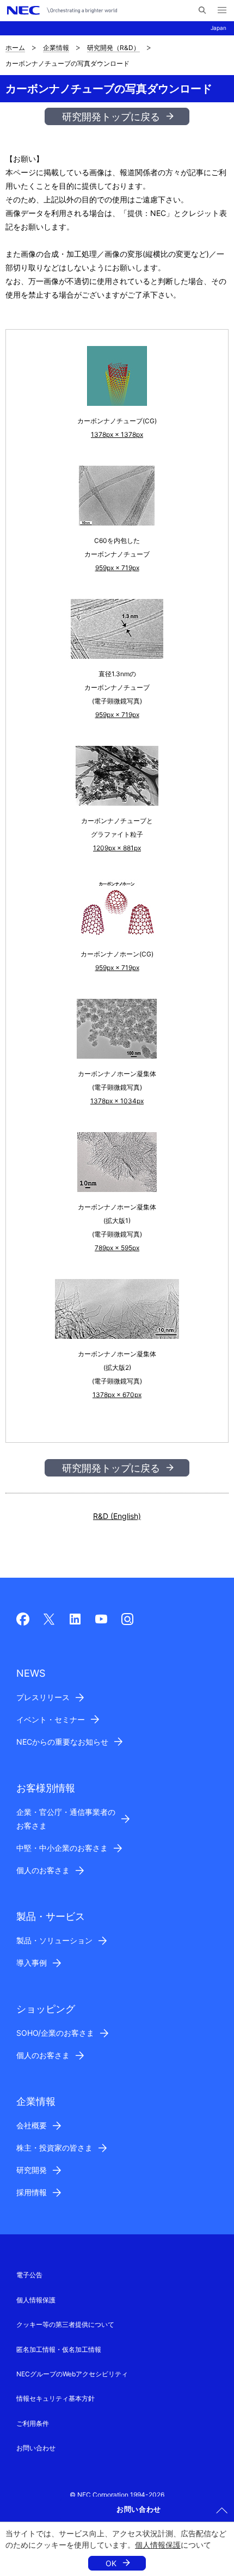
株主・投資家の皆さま (54, 2148)
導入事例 (32, 1963)
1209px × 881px (117, 848)
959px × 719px (117, 568)
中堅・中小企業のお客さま (62, 1848)
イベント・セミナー (51, 1719)
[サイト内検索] (202, 10)
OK (111, 2563)
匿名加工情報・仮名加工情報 (59, 2349)
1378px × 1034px (117, 1101)
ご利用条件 (33, 2423)
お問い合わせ (36, 2448)
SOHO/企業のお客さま (55, 2033)
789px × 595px (117, 1248)
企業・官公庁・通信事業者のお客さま (66, 1819)
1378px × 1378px (117, 434)
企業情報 (56, 48)
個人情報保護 (158, 2545)
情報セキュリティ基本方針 (56, 2398)
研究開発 (32, 2170)
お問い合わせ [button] (139, 2509)
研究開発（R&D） (113, 48)
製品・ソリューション (54, 1940)
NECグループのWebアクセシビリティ (72, 2374)
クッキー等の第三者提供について (65, 2324)
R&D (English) (117, 1516)
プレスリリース (43, 1697)
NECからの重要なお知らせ (62, 1742)
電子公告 (29, 2275)
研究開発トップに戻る (111, 117)
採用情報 (32, 2192)
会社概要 (32, 2125)
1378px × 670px (117, 1395)
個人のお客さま (43, 1870)
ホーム (15, 48)
